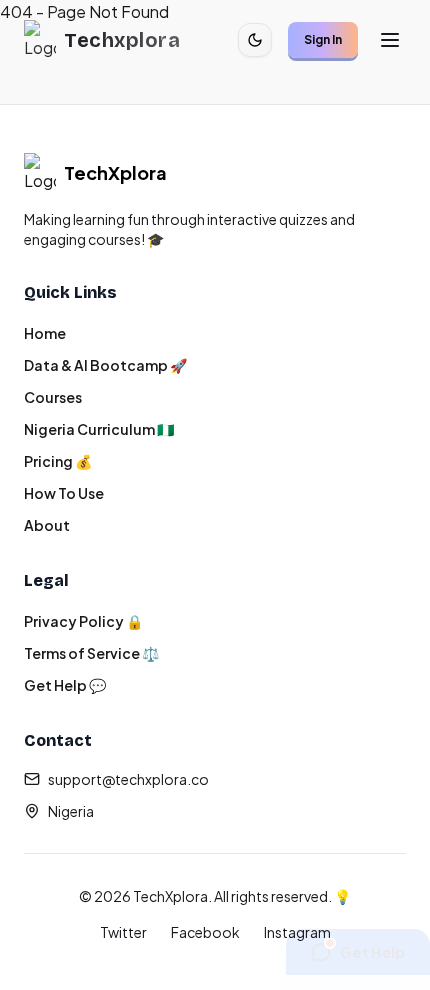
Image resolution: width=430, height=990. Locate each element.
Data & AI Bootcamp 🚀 (105, 365)
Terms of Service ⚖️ (91, 653)
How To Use (64, 493)
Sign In (323, 39)
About (47, 525)
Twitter (123, 932)
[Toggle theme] (255, 40)
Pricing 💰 (58, 461)
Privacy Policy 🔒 (83, 621)
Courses (53, 397)
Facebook (205, 932)
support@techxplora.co (128, 779)
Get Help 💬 (65, 685)
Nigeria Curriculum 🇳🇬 (99, 429)
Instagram (297, 932)
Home (45, 333)
